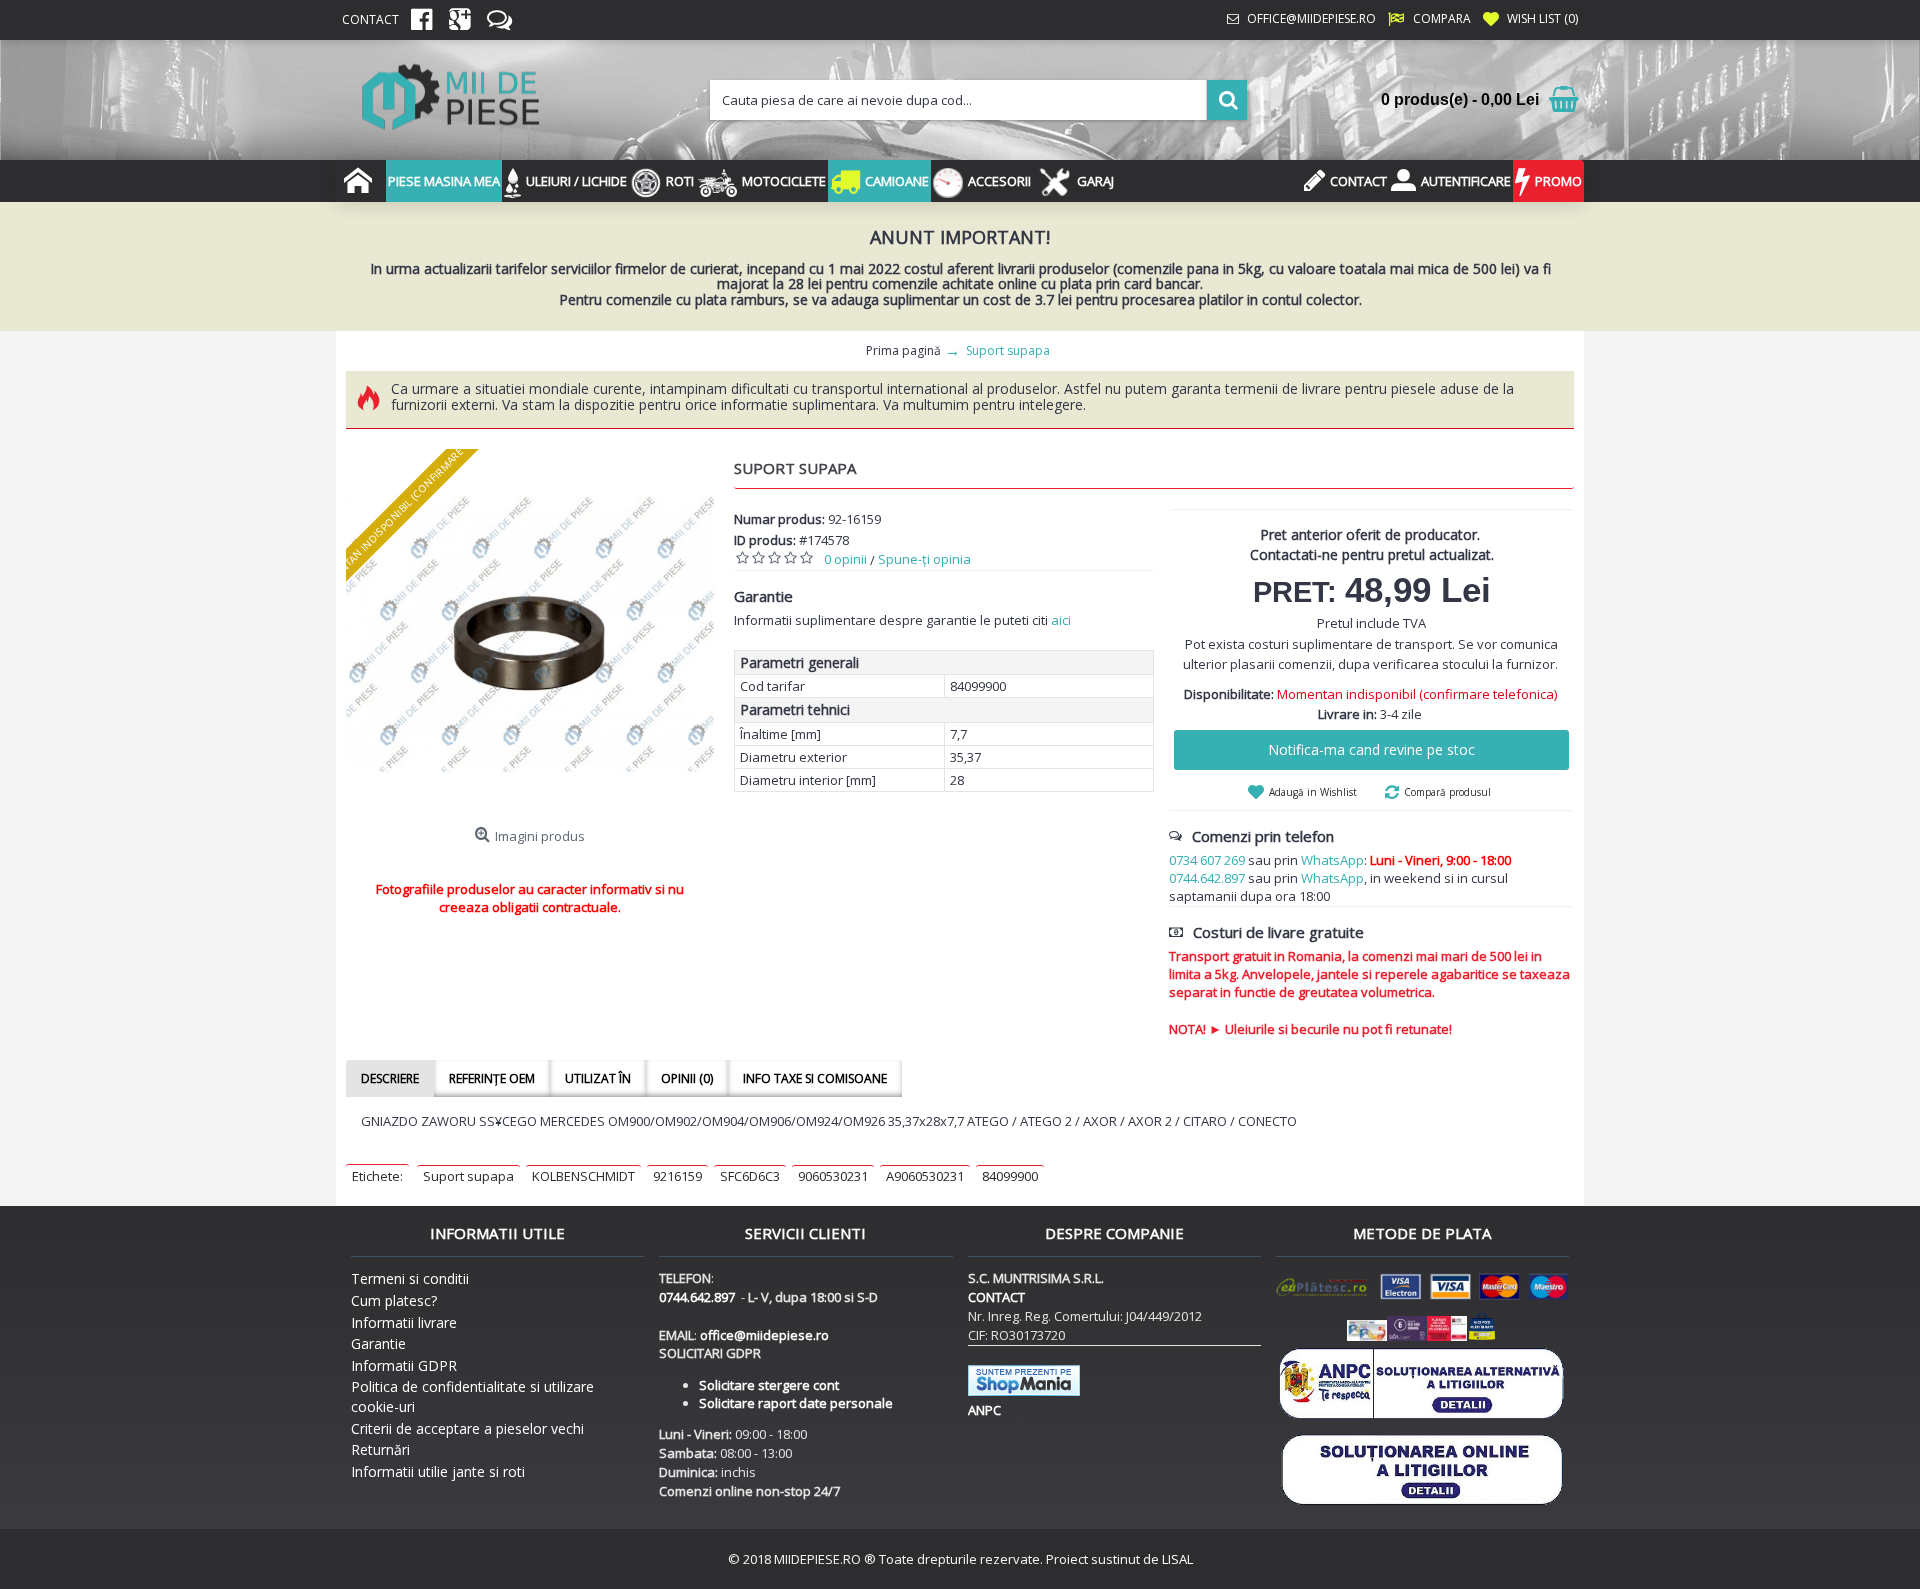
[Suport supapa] (530, 633)
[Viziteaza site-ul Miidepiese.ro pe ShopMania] (1024, 1391)
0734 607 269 (1207, 860)
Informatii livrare (404, 1322)
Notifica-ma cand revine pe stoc (1371, 749)
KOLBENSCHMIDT (583, 1176)
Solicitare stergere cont (769, 1385)
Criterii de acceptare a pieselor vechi (467, 1428)
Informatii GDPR (404, 1365)
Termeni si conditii (410, 1278)
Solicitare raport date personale (796, 1403)
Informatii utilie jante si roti (438, 1471)
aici (1061, 620)
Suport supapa (468, 1176)
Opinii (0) (687, 1078)
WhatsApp (1332, 860)
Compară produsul (1447, 792)
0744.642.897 (1207, 878)
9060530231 (833, 1176)
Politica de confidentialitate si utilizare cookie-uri (472, 1396)
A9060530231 (925, 1176)
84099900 (1010, 1176)
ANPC (984, 1410)
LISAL (1177, 1559)
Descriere (390, 1078)
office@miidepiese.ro (764, 1335)
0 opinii (845, 559)
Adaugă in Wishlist (1313, 792)
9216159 (677, 1176)
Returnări (380, 1449)
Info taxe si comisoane (815, 1078)
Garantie (378, 1343)
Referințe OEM (492, 1078)
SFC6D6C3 (750, 1176)
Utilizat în (598, 1078)
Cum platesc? (394, 1300)
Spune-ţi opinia (924, 559)
